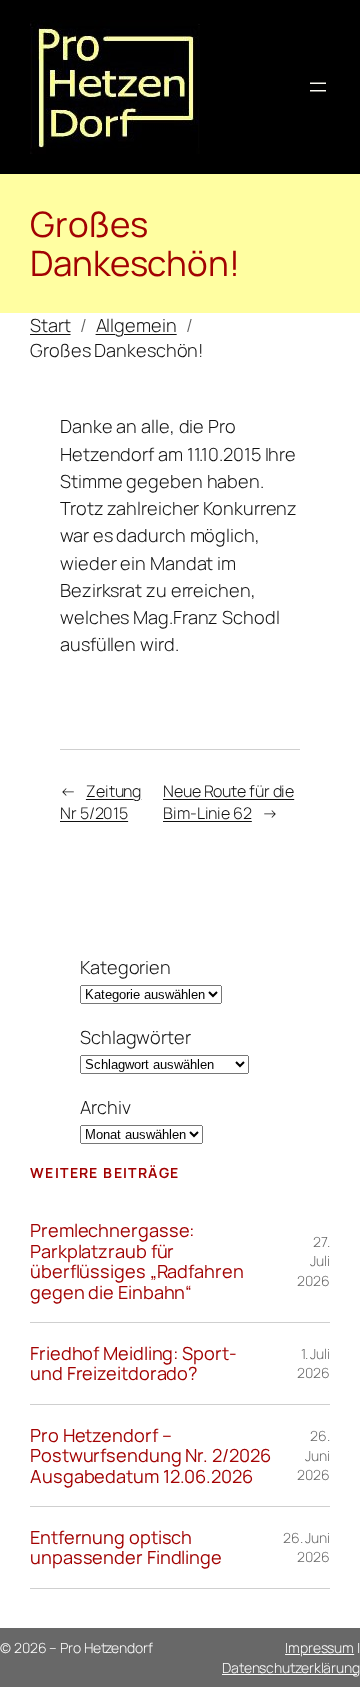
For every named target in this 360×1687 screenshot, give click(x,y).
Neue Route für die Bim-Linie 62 (228, 802)
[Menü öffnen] (318, 87)
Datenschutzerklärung (291, 1667)
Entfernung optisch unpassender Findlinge (126, 1547)
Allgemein (136, 325)
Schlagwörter (135, 1037)
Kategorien (125, 967)
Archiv (105, 1107)
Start (50, 325)
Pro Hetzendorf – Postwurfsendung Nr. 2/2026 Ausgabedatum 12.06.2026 (150, 1455)
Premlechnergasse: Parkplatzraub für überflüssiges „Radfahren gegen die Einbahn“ (137, 1261)
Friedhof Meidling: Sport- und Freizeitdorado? (133, 1363)
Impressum (319, 1647)
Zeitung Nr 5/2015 (100, 802)
